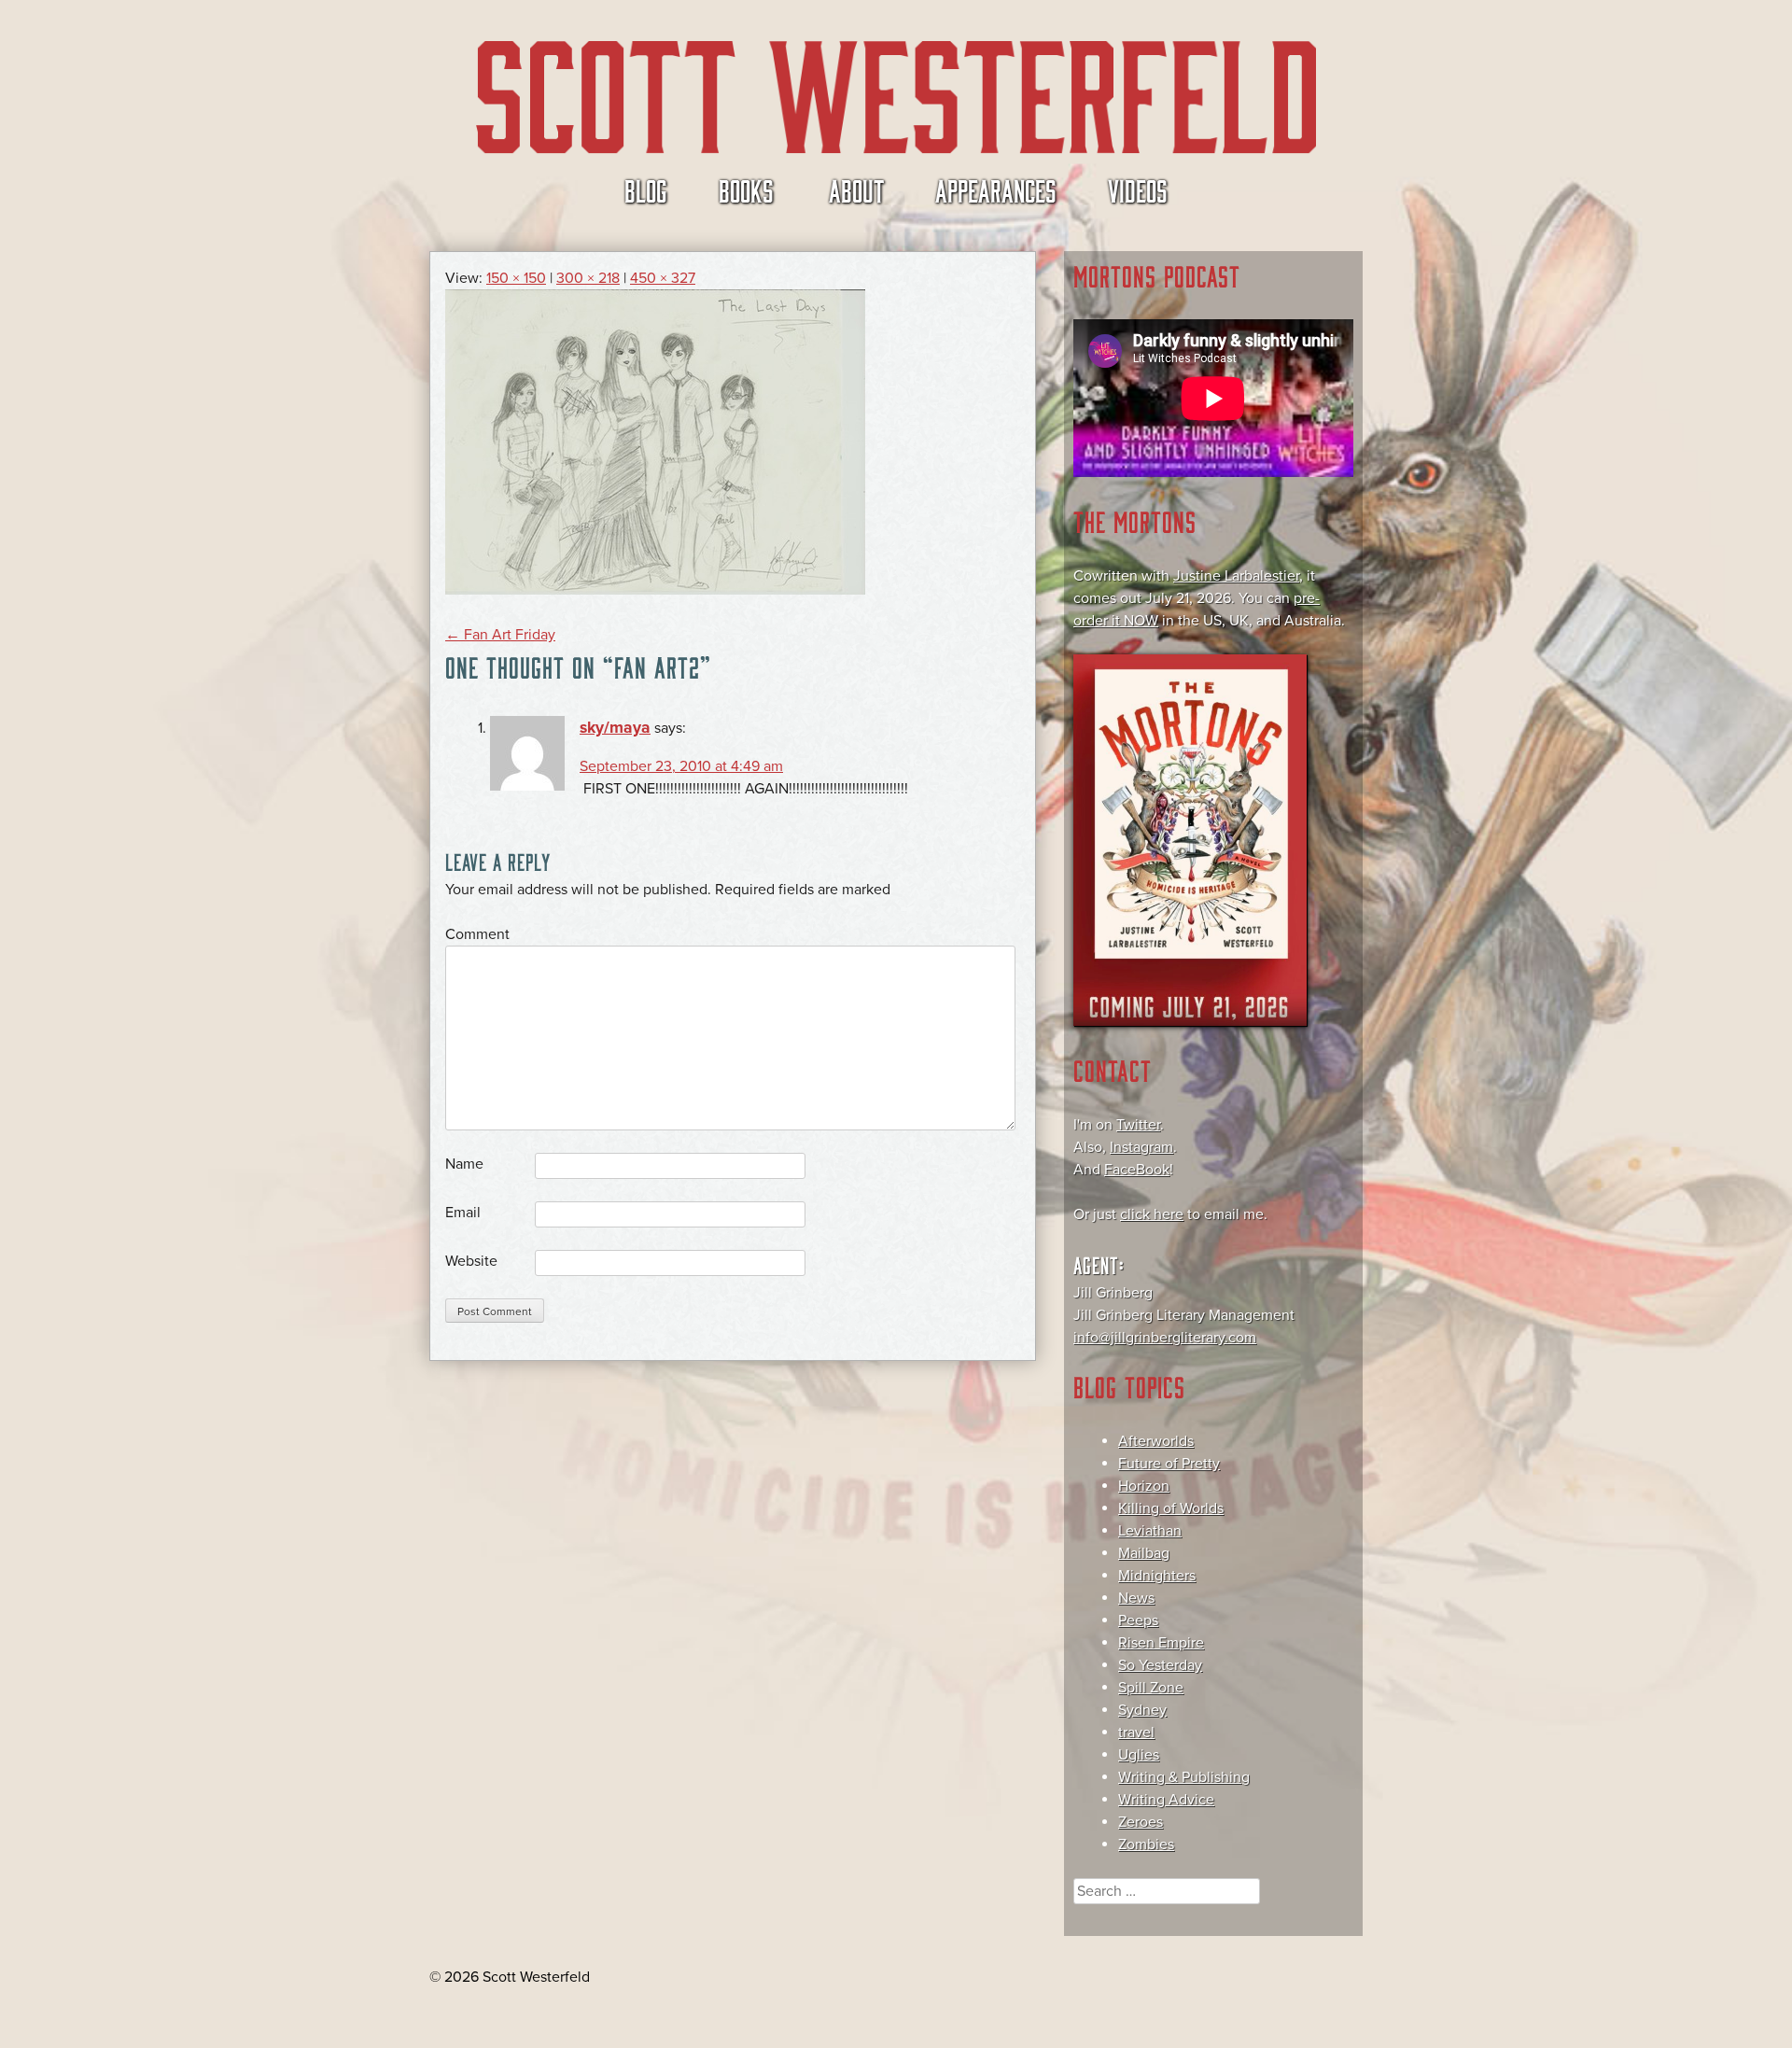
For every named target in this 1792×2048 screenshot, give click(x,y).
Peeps (1138, 1620)
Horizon (1144, 1486)
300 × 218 (588, 278)
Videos (1138, 189)
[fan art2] (655, 590)
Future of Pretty (1169, 1464)
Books (746, 189)
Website (471, 1261)
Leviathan (1150, 1531)
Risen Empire (1161, 1643)
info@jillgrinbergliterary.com (1165, 1338)
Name (464, 1164)
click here (1152, 1214)
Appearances (996, 189)
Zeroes (1141, 1822)
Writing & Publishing (1184, 1777)
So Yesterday (1160, 1665)
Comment (477, 934)
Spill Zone (1151, 1688)
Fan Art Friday (500, 635)
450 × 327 (663, 278)
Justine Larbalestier (1236, 576)
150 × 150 (516, 278)
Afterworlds (1156, 1441)
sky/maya (615, 728)
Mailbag (1144, 1553)
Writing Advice (1166, 1800)
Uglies (1139, 1755)
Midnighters (1157, 1576)
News (1136, 1598)
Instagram (1141, 1147)
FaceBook (1137, 1170)
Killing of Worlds (1171, 1508)
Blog (646, 189)
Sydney (1142, 1710)
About (856, 189)
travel (1136, 1732)
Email (463, 1213)
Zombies (1146, 1845)
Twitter (1138, 1125)
